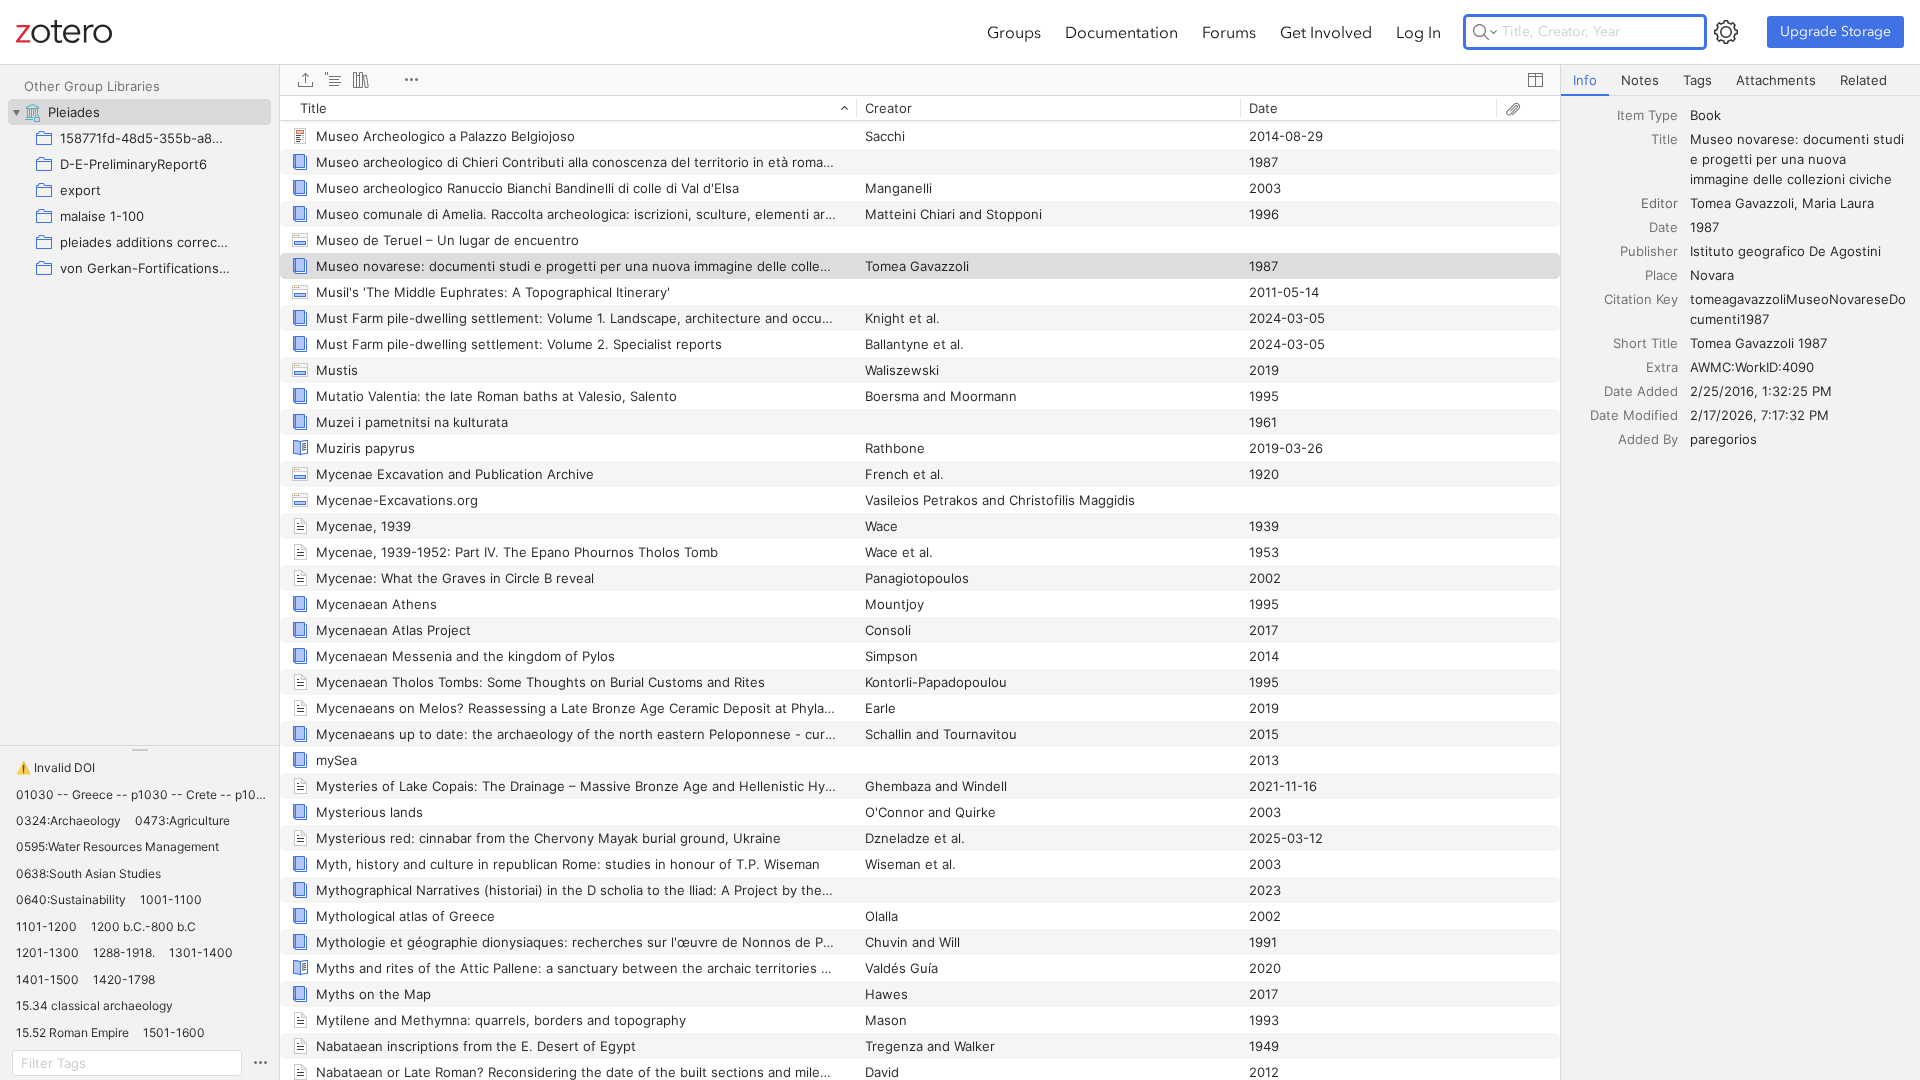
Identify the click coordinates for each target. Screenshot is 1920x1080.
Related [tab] (1863, 80)
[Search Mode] (1485, 32)
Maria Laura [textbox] (1838, 203)
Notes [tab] (1640, 80)
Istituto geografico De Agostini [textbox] (1785, 251)
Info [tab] (1585, 80)
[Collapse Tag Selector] (139, 750)
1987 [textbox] (1704, 227)
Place (1661, 275)
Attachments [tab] (1776, 80)
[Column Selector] (1535, 80)
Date (1663, 227)
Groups (1014, 32)
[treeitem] (139, 112)
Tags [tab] (1697, 80)
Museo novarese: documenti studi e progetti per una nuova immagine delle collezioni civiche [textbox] (1799, 159)
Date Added (1641, 391)
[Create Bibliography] (361, 80)
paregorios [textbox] (1723, 439)
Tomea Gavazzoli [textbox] (1742, 203)
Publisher (1649, 251)
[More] (411, 80)
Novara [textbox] (1712, 275)
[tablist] (1740, 80)
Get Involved (1326, 32)
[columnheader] (568, 108)
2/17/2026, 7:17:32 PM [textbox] (1759, 415)
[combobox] (1799, 115)
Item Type (1647, 115)
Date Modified (1634, 415)
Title (1664, 139)
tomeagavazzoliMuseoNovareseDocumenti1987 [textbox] (1798, 309)
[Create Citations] (333, 80)
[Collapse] (16, 112)
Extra (1662, 367)
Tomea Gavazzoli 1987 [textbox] (1758, 343)
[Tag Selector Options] (260, 1063)
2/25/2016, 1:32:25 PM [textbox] (1761, 391)
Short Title (1645, 343)
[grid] (920, 587)
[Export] (305, 80)
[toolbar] (920, 80)
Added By (1648, 439)
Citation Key (1641, 299)
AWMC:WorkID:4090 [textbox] (1752, 367)
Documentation (1121, 32)
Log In (1418, 32)
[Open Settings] (1726, 32)
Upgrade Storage (1835, 31)
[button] (55, 768)
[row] (920, 108)
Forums (1229, 32)
